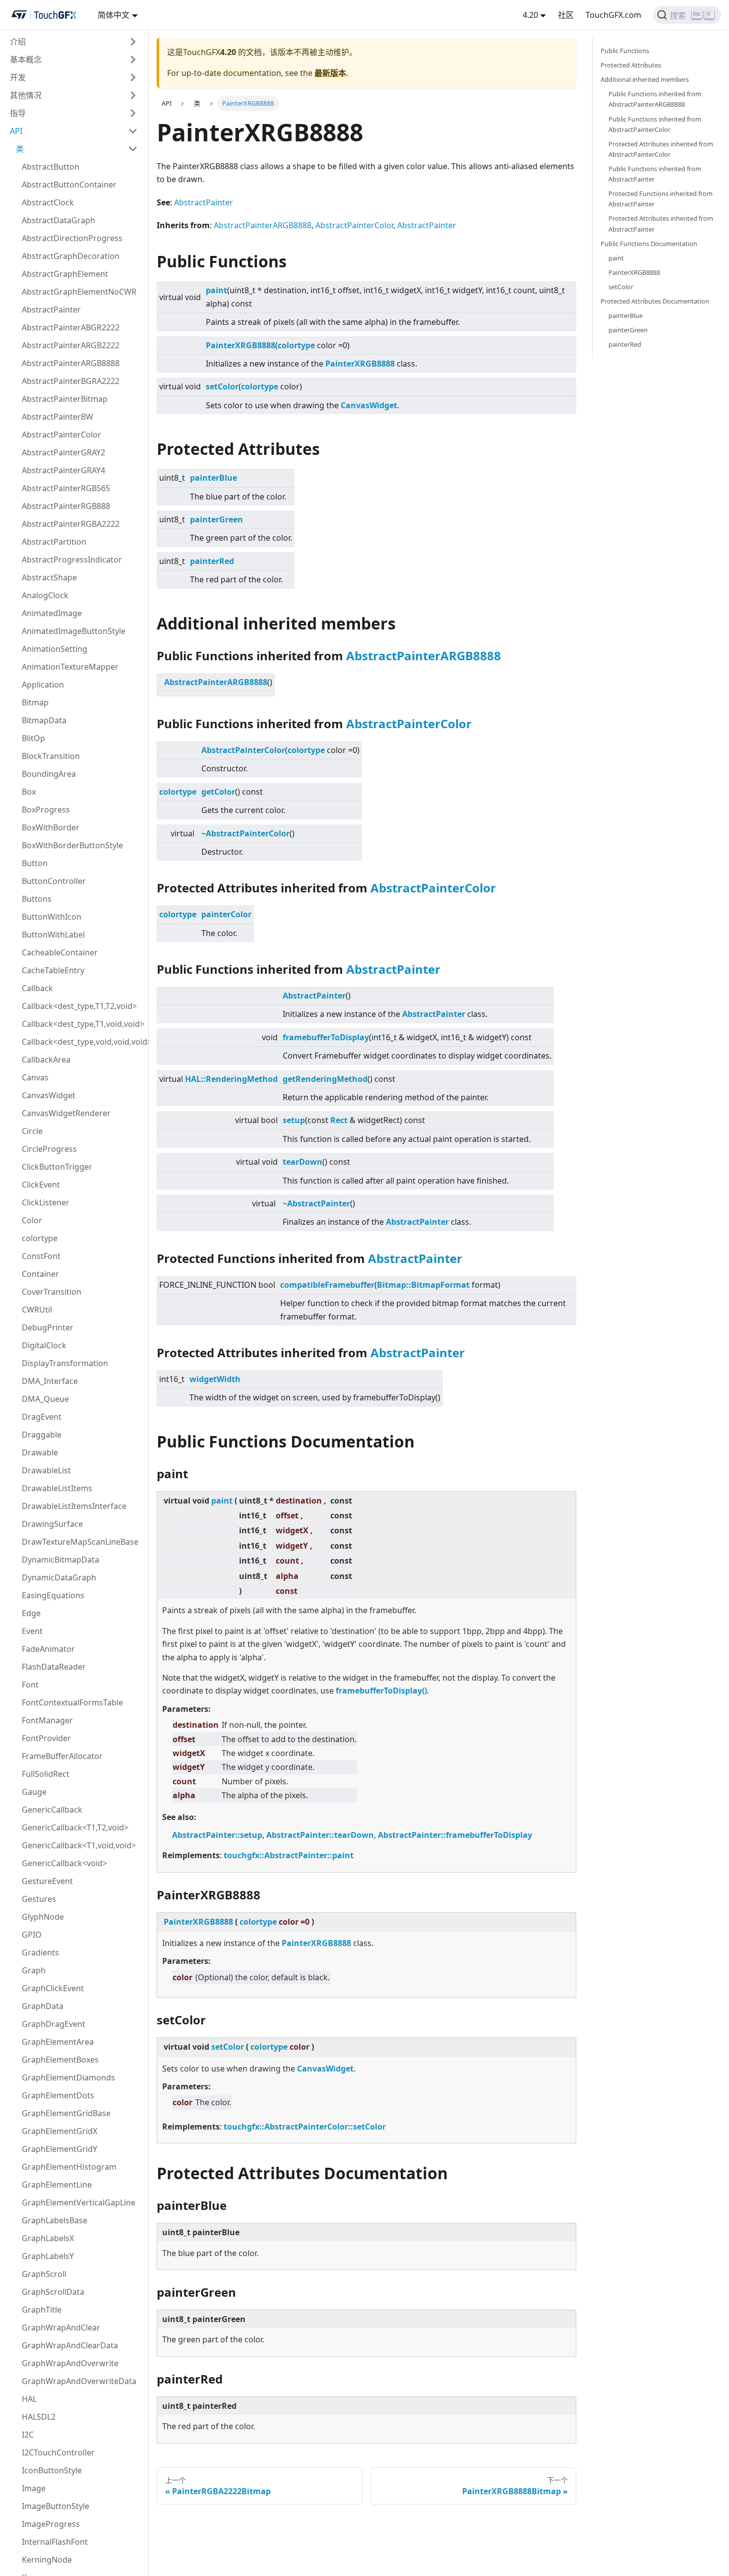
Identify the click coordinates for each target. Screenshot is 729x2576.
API (16, 131)
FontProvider (46, 1738)
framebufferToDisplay (326, 1037)
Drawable (40, 1452)
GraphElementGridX (60, 2131)
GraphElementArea (58, 2042)
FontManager (47, 1720)
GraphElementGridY (60, 2149)
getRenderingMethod (325, 1079)
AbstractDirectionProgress (72, 238)
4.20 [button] (530, 15)
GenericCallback (52, 1810)
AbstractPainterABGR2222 (71, 327)
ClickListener (46, 1202)
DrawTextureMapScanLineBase (80, 1542)
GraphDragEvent (54, 2024)
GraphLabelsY (48, 2256)
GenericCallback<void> (64, 1863)
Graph (34, 1970)
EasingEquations (53, 1595)
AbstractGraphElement (65, 274)
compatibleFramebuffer (327, 1285)
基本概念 (26, 60)
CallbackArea (46, 1060)
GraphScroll (44, 2274)
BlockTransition (51, 756)
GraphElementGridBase (66, 2113)
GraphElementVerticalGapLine (79, 2202)
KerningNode (47, 2560)
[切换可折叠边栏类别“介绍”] (133, 42)
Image (34, 2488)
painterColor (226, 914)
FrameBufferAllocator (62, 1756)
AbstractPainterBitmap (65, 399)
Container (40, 1274)
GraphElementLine (57, 2185)
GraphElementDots (58, 2095)
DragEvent (42, 1417)
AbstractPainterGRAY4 (63, 470)
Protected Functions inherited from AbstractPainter (661, 199)
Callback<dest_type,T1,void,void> (83, 1024)
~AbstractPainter (316, 1203)
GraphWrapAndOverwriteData (79, 2381)
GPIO (32, 1935)
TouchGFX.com (613, 15)
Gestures (39, 1899)
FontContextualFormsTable (72, 1702)
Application (43, 685)
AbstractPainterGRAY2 (63, 452)
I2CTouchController (58, 2452)
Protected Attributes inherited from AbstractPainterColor (661, 149)
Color (32, 1220)
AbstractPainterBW (58, 417)
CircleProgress (49, 1149)
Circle (32, 1131)
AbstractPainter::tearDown (320, 1835)
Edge (31, 1613)
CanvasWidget (49, 1095)
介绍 (18, 42)
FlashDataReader (54, 1667)
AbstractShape (49, 577)
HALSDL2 (39, 2417)
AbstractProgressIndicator (72, 560)
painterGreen (216, 519)
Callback (37, 988)
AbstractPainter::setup (217, 1835)
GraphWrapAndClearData (70, 2345)
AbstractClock (48, 202)
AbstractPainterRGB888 (66, 506)
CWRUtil (37, 1310)
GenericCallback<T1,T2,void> (75, 1827)
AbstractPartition (54, 542)
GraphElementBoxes (60, 2060)
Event (32, 1631)
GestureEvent (47, 1881)
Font (30, 1685)
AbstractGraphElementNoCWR (79, 292)
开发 (18, 77)
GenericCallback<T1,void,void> (79, 1845)
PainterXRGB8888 (241, 345)
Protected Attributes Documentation (655, 301)
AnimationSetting (55, 649)
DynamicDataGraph (59, 1577)
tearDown (303, 1162)
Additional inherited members (645, 79)
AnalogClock (45, 595)
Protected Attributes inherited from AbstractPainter (661, 223)
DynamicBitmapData (61, 1560)
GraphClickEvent (53, 1988)
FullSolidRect (46, 1774)
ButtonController (54, 881)
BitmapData (44, 720)
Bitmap (35, 702)
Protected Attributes (631, 65)
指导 (18, 113)
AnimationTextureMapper (70, 667)
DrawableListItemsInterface (74, 1506)
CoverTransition (52, 1292)
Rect (339, 1120)
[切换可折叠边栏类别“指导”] (133, 113)
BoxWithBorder (51, 827)
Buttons (37, 899)
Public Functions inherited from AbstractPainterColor (655, 124)
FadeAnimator (48, 1649)
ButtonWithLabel (53, 935)
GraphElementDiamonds (68, 2077)
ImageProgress (51, 2524)
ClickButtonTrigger (57, 1167)
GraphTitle (42, 2310)
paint (216, 290)
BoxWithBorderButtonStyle (72, 845)
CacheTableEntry (53, 970)
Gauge (34, 1792)
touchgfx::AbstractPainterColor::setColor (305, 2127)
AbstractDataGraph (59, 220)
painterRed (212, 561)
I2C (28, 2435)
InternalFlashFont (55, 2542)
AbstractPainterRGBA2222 (71, 524)
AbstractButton (51, 167)
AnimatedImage (52, 613)
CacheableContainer (60, 952)
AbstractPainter (51, 310)
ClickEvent (41, 1185)
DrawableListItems (57, 1488)
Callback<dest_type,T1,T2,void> (79, 1006)
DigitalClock (44, 1345)
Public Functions (625, 51)
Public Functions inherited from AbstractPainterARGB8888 (655, 99)
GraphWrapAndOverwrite (70, 2363)
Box (29, 792)
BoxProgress (46, 810)
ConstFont (41, 1256)
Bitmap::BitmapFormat (423, 1285)
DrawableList (46, 1470)
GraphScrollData (53, 2292)
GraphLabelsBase (55, 2220)
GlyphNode (43, 1917)
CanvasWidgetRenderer (66, 1113)
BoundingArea (49, 774)
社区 (566, 15)
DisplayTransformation (65, 1363)
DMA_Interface (50, 1381)
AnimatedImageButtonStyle (74, 631)
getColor (218, 792)
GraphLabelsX (48, 2238)
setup (294, 1120)
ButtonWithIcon (52, 917)
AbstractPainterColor (61, 435)
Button (35, 863)
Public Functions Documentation (649, 244)
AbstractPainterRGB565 (66, 488)
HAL (29, 2399)
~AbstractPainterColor (245, 833)
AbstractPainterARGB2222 (71, 345)
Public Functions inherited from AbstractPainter (655, 174)
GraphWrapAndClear (61, 2327)
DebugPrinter (48, 1327)
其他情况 (26, 95)
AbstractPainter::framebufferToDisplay (455, 1835)
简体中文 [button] (114, 15)
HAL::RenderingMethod (231, 1079)
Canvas (35, 1077)
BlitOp (33, 738)
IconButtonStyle (52, 2470)
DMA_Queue (45, 1399)
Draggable (42, 1435)
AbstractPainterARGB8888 (71, 363)
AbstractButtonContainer (69, 185)
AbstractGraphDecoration (71, 256)
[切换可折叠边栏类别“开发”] (133, 77)
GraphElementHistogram (69, 2167)
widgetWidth (215, 1379)
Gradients (40, 1952)
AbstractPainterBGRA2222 (71, 381)
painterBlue (213, 478)
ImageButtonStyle (56, 2506)
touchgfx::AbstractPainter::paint (289, 1855)
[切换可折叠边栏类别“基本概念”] (133, 60)
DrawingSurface (52, 1524)
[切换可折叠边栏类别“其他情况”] (133, 95)
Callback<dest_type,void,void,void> (83, 1042)
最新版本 (330, 73)
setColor (222, 386)
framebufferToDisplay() (381, 1691)
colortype (40, 1238)
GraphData (43, 2006)
